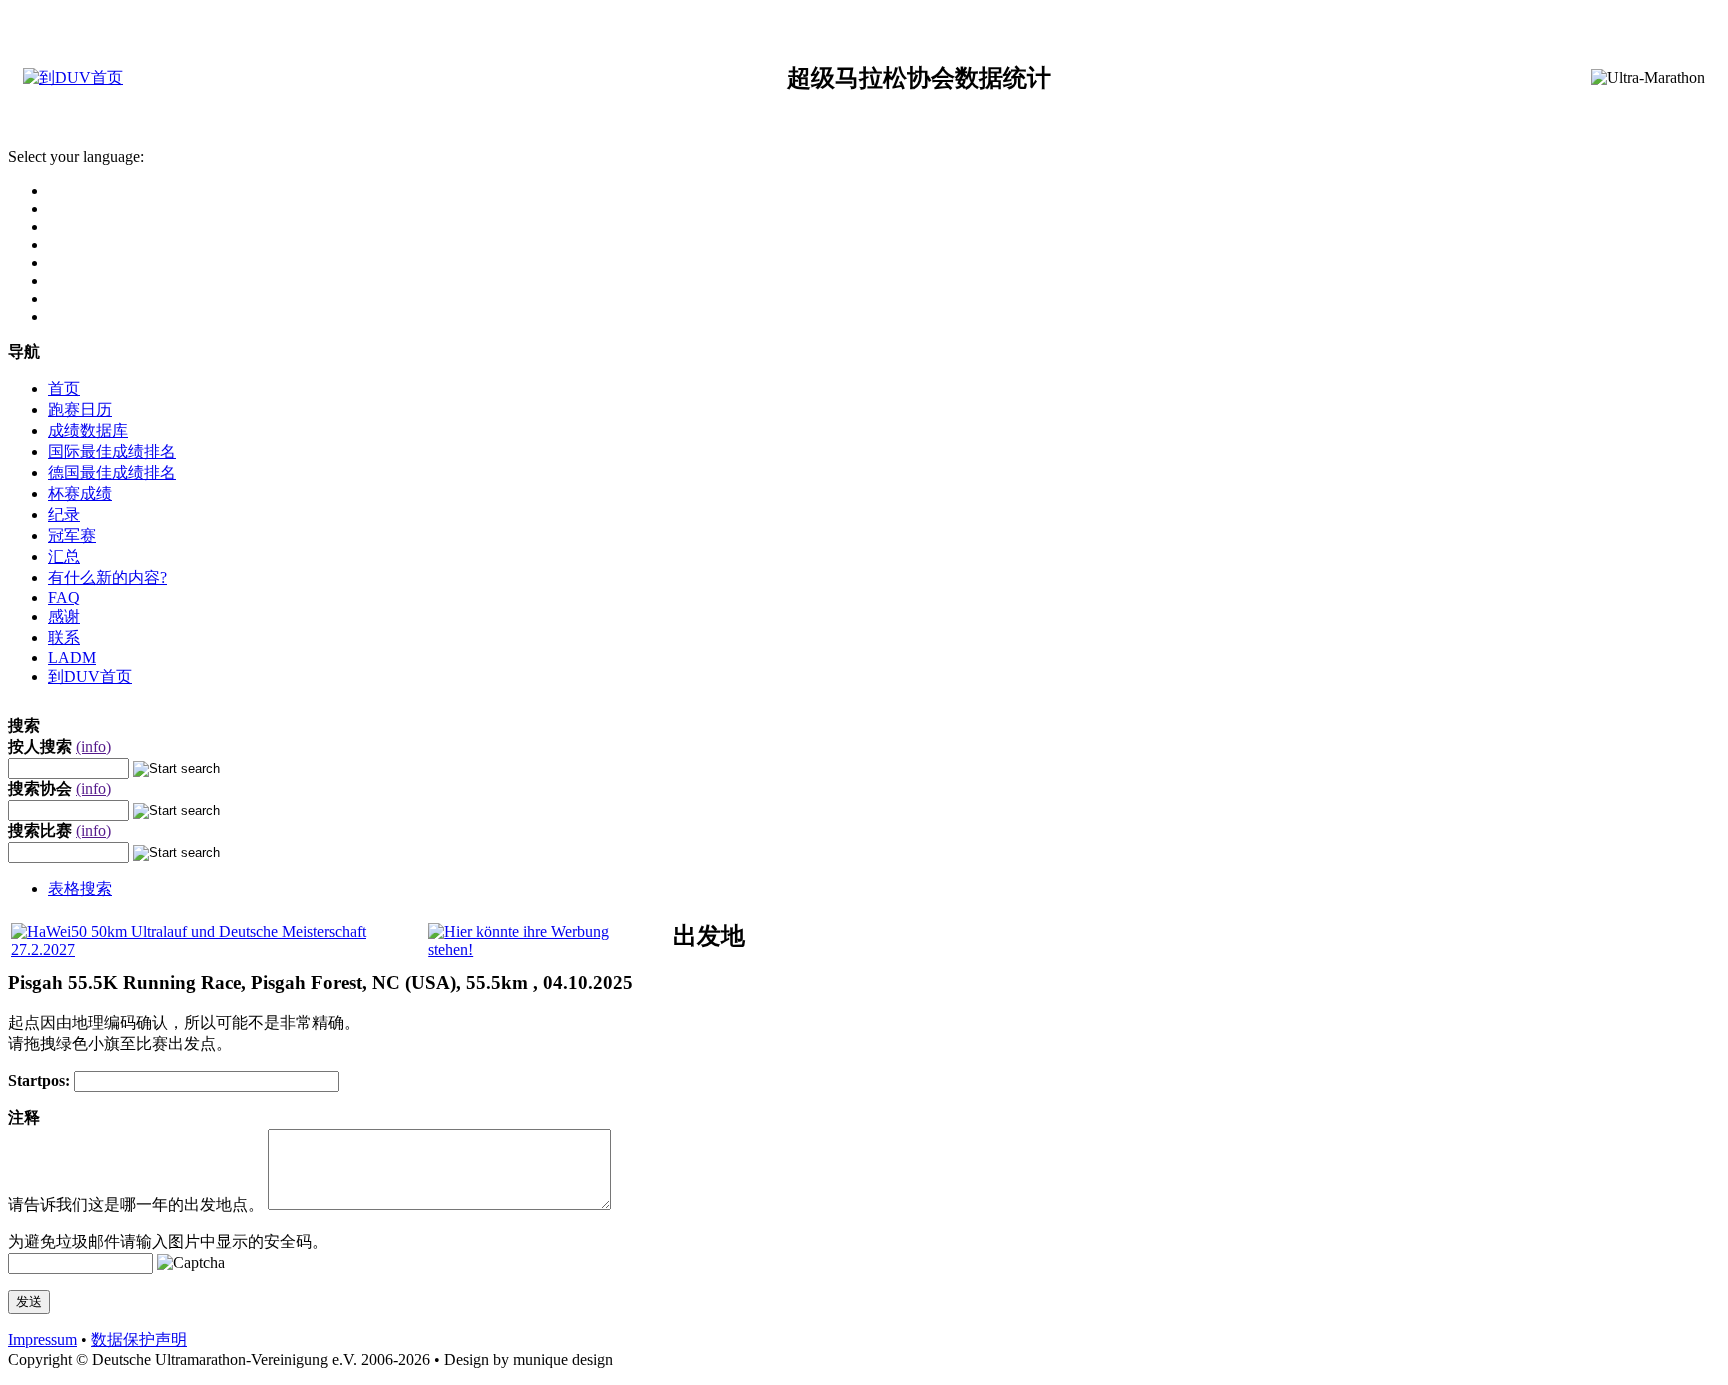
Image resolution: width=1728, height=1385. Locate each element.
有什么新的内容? (107, 577)
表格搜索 (80, 888)
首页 (64, 388)
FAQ (64, 597)
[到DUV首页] (73, 77)
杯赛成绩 (80, 493)
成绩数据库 (88, 430)
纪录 (64, 514)
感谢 (64, 616)
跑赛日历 (80, 409)
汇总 (64, 556)
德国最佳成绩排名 (112, 472)
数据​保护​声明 (139, 1339)
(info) (93, 746)
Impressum (42, 1339)
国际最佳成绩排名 (112, 451)
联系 (64, 637)
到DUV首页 (90, 676)
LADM (72, 657)
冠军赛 (72, 535)
